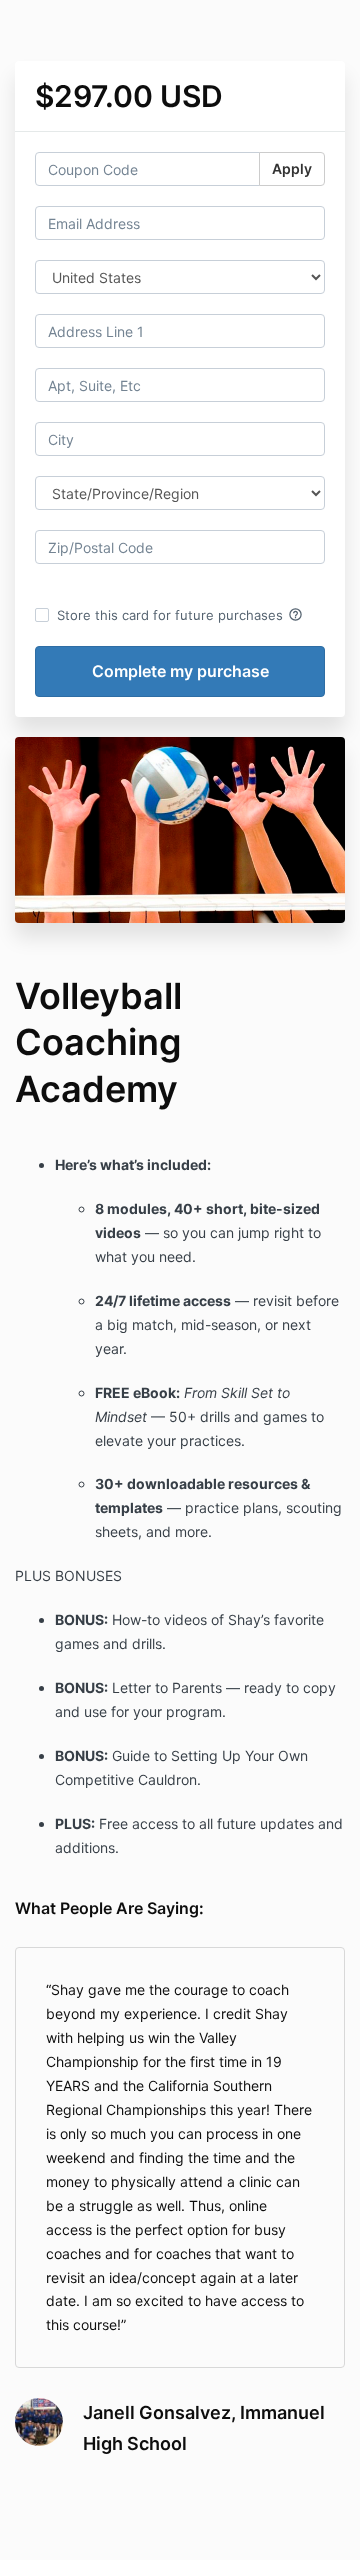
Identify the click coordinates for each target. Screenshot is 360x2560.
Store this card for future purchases (180, 615)
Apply (292, 168)
